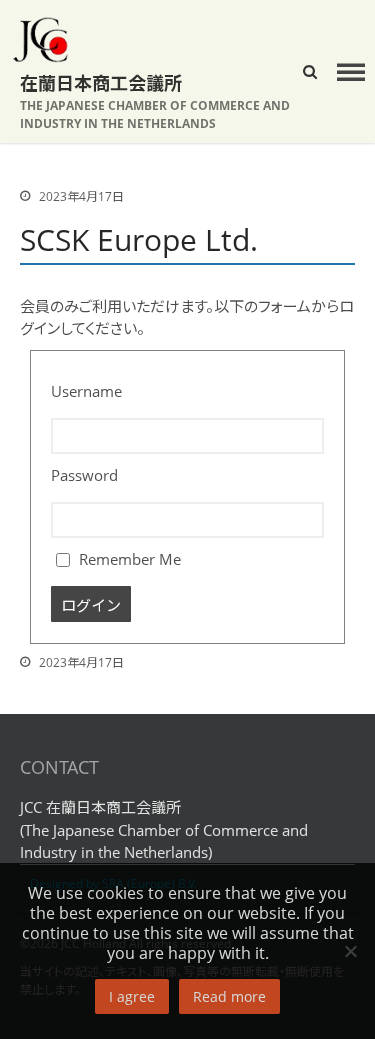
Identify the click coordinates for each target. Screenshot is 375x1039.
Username (86, 391)
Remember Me (128, 559)
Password (84, 475)
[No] (350, 951)
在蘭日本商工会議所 (101, 83)
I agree (132, 996)
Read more (229, 996)
